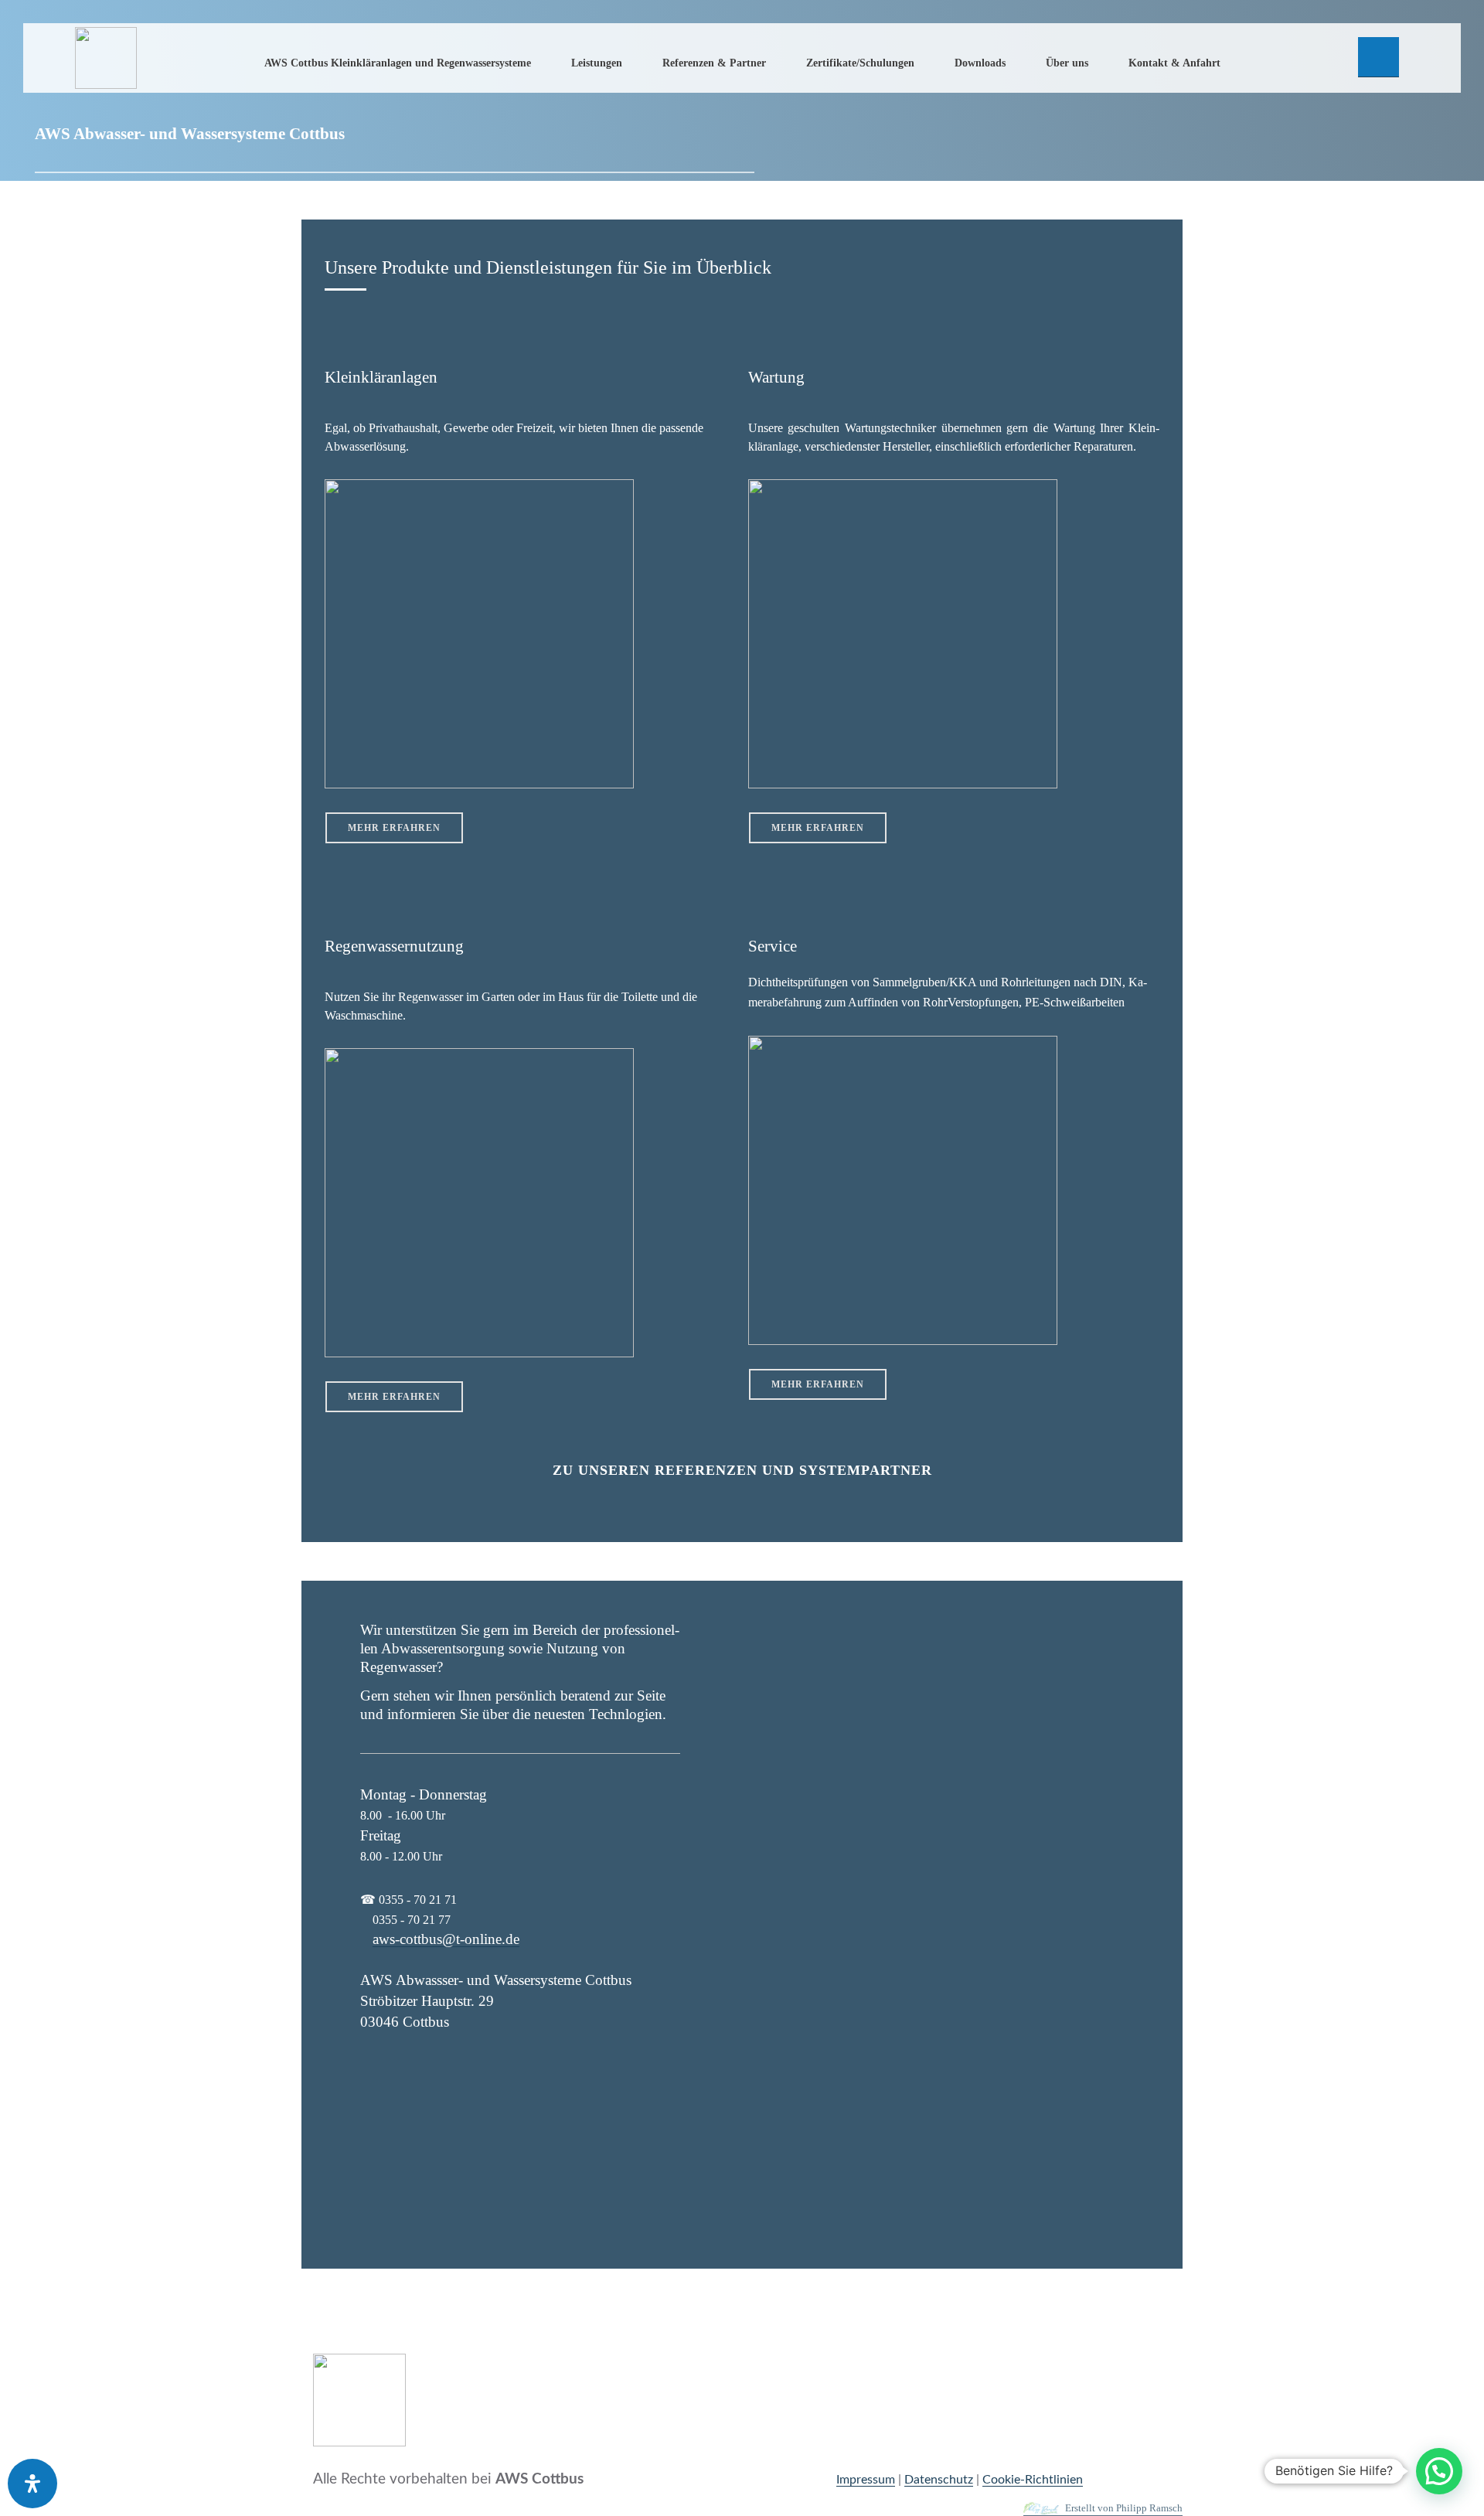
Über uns (1067, 63)
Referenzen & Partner (714, 63)
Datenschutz (939, 2480)
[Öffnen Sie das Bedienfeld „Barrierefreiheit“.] (32, 2484)
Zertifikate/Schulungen (860, 63)
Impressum (866, 2480)
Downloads (980, 63)
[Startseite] (106, 58)
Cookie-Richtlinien (1033, 2480)
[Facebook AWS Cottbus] (1378, 57)
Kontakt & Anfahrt (1174, 63)
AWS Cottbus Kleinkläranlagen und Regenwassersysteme (398, 63)
